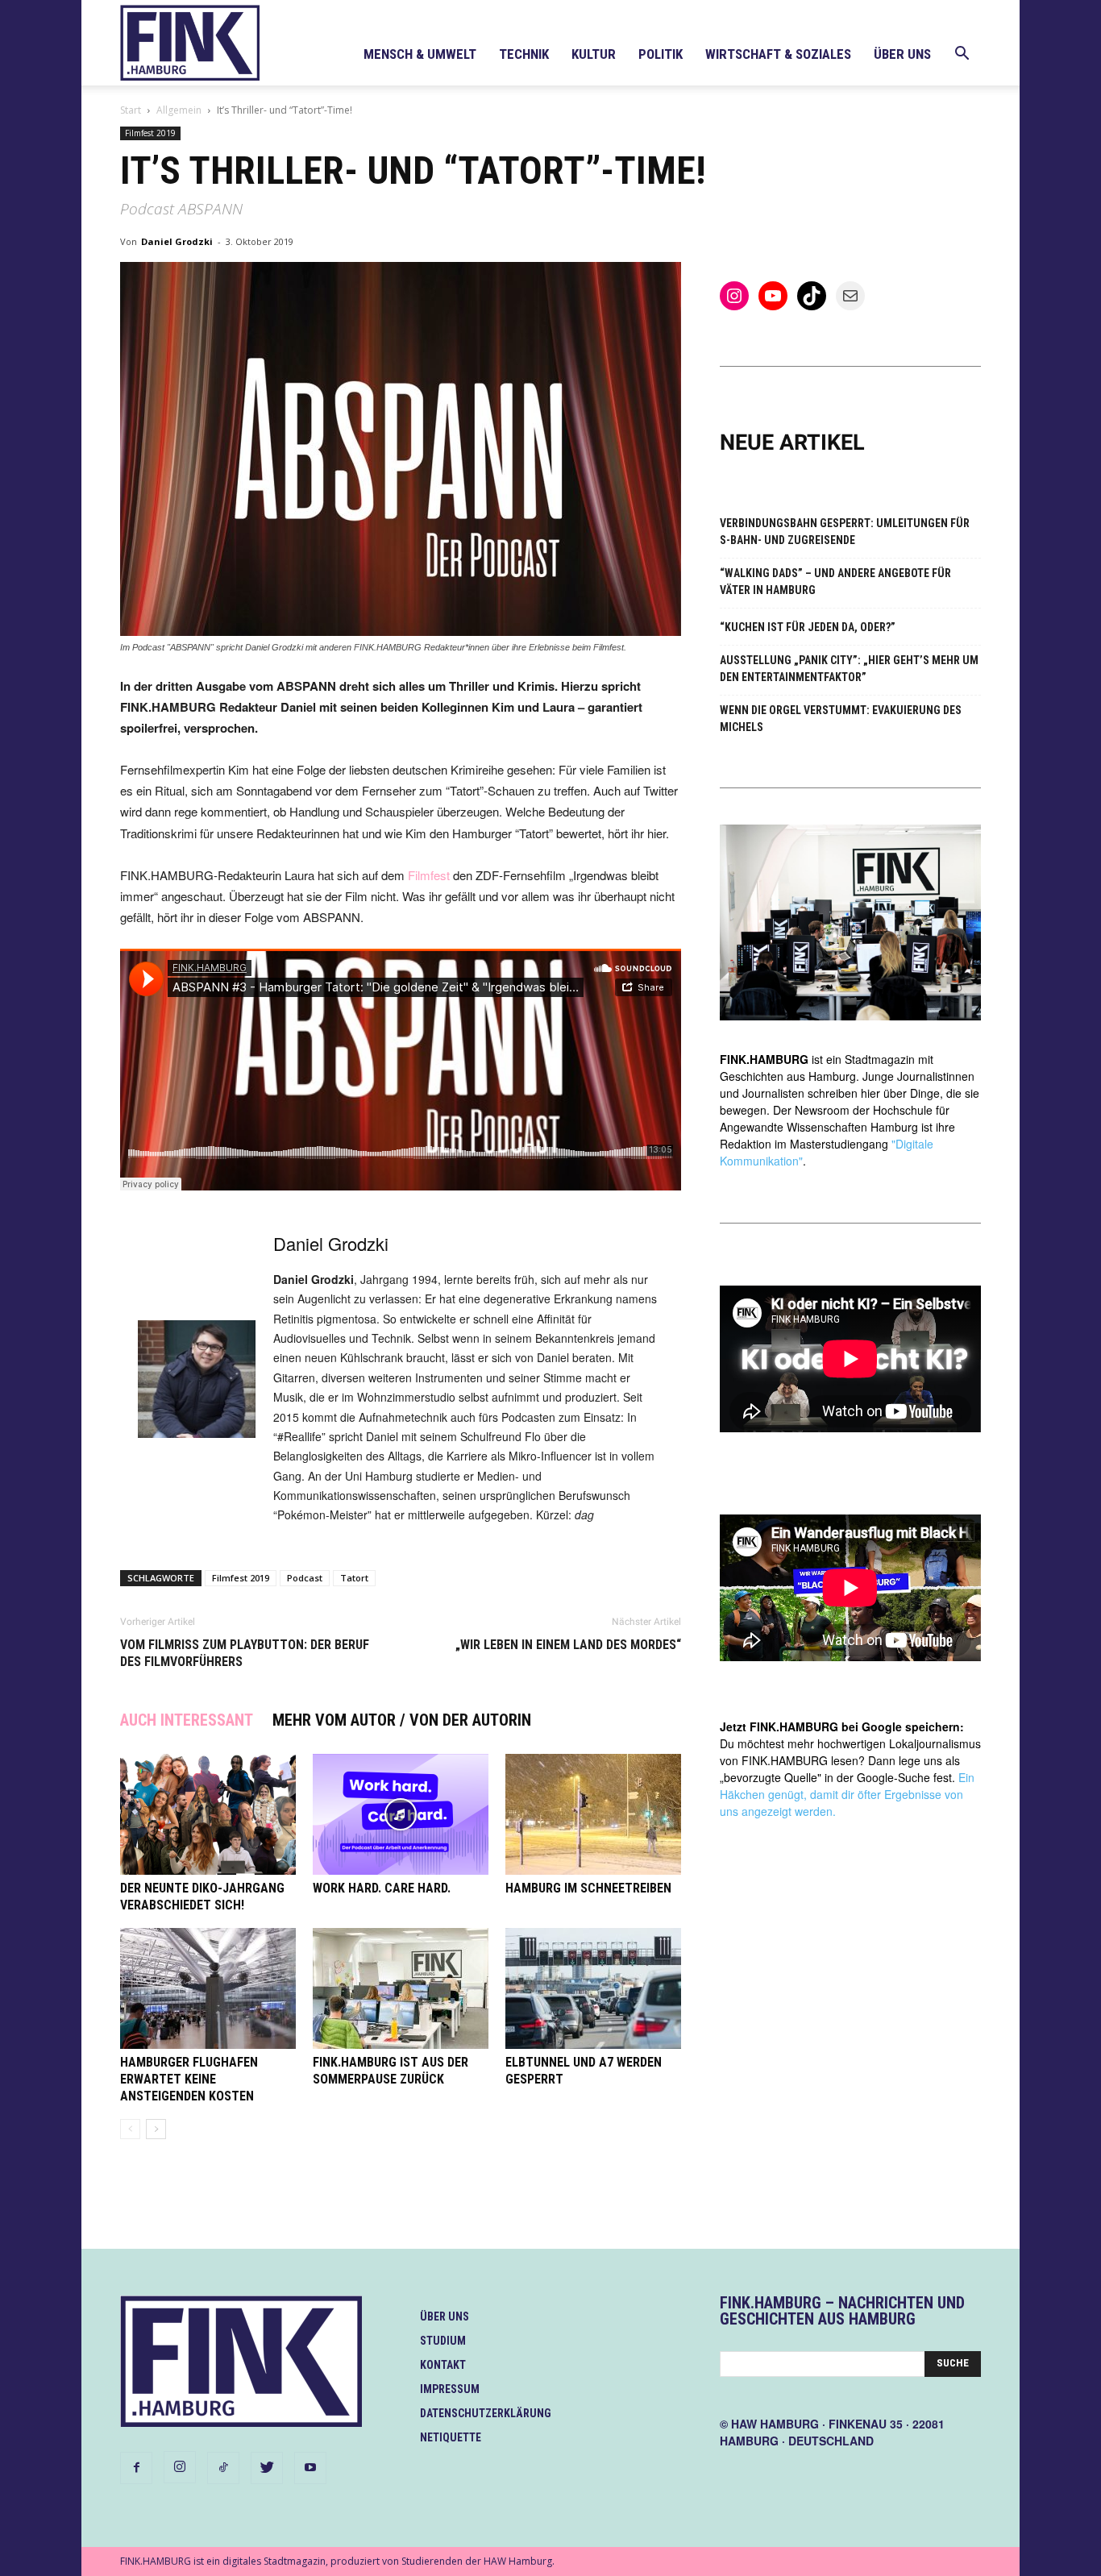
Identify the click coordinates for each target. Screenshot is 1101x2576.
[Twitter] (267, 2468)
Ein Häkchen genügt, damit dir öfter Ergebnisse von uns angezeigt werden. (847, 1794)
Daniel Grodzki (177, 241)
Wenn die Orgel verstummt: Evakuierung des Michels (841, 719)
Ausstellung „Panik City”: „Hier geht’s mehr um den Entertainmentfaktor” (849, 669)
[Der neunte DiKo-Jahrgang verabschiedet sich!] (208, 1814)
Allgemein (179, 110)
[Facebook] (136, 2468)
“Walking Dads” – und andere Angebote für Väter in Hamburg (835, 582)
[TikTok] (223, 2468)
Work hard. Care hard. (382, 1888)
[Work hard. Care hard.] (401, 1814)
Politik (661, 54)
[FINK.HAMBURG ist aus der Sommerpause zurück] (401, 1988)
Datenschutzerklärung (486, 2413)
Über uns (902, 54)
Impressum (450, 2389)
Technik (524, 54)
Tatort (354, 1578)
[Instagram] (180, 2467)
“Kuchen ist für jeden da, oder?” (808, 627)
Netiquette (451, 2437)
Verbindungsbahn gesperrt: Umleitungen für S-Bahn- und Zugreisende (845, 532)
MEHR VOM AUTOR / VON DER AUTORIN (402, 1720)
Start (131, 110)
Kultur (594, 54)
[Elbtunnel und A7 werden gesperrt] (593, 1988)
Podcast (305, 1578)
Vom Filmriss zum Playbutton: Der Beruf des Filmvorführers (245, 1653)
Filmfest (429, 875)
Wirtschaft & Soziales (778, 54)
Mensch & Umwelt (420, 54)
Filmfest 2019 (150, 133)
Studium (443, 2341)
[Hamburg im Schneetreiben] (593, 1814)
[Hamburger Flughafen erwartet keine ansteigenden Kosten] (208, 1988)
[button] (962, 55)
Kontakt (443, 2365)
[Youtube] (310, 2468)
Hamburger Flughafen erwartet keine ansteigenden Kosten (189, 2079)
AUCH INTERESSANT (187, 1720)
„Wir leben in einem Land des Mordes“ (568, 1645)
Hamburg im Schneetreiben (588, 1888)
